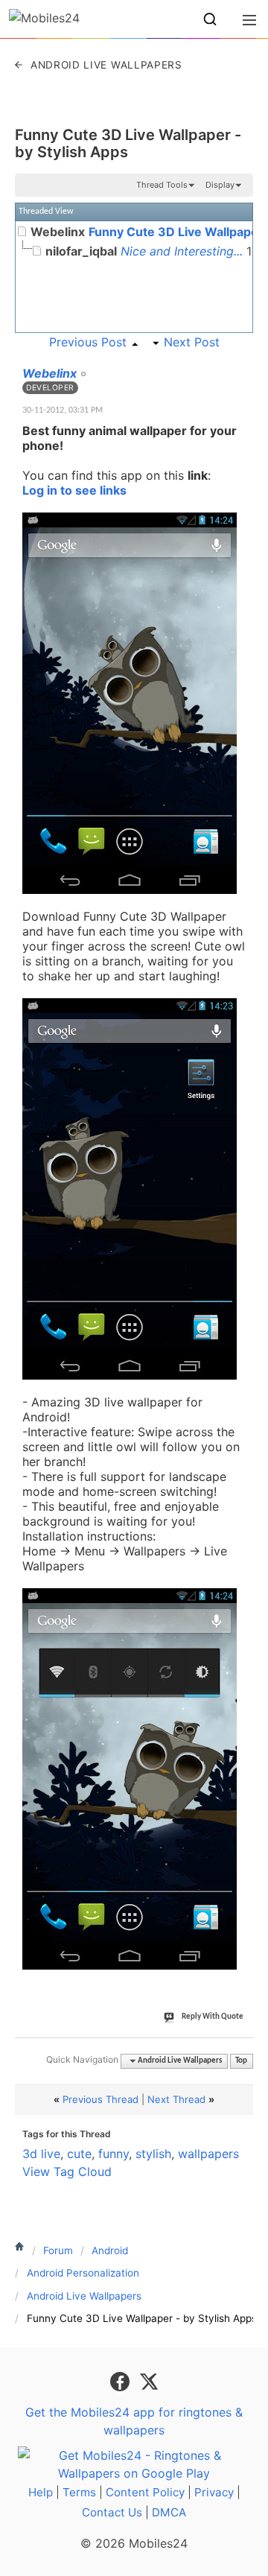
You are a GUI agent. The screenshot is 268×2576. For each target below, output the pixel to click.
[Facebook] (122, 2380)
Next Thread (176, 2099)
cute (79, 2154)
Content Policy (145, 2492)
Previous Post (88, 342)
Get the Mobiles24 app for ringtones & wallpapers (134, 2421)
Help (41, 2492)
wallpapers (208, 2154)
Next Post (192, 342)
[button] (210, 19)
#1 (241, 365)
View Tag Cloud (67, 2171)
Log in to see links (74, 490)
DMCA (169, 2512)
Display (220, 185)
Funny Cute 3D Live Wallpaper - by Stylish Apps (128, 143)
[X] (149, 2380)
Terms (79, 2492)
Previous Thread (100, 2099)
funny (114, 2154)
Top (241, 2061)
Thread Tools (162, 185)
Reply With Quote (213, 2017)
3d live (41, 2154)
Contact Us (112, 2512)
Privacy (214, 2492)
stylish (153, 2154)
